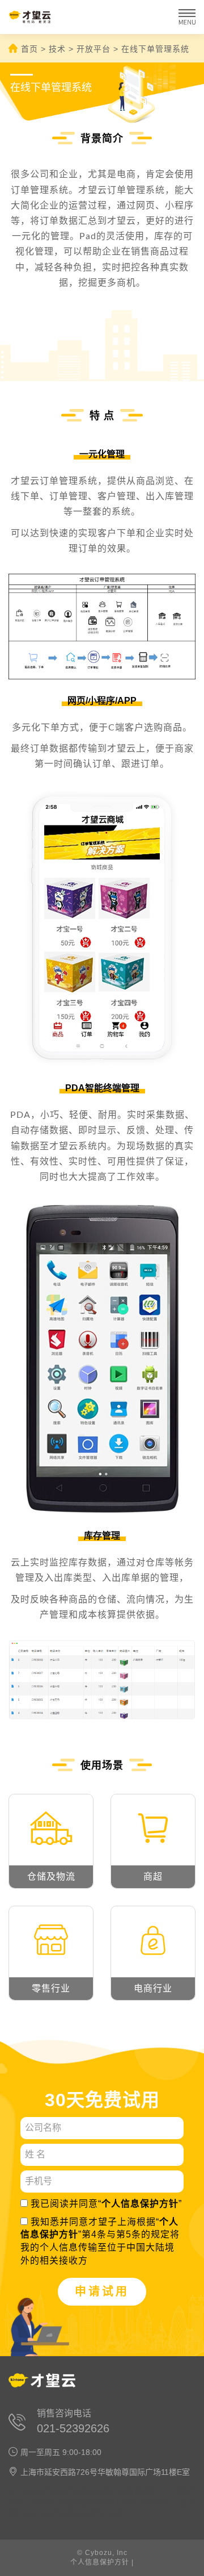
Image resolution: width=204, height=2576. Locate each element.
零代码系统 (62, 2514)
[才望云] (38, 17)
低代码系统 (54, 2502)
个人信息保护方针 (140, 2204)
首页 (29, 49)
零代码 (130, 2502)
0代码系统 (78, 2491)
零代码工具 (164, 2502)
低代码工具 (156, 2491)
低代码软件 (96, 2502)
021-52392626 (73, 2428)
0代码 (47, 2491)
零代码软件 (104, 2514)
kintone (22, 2491)
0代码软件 (116, 2491)
